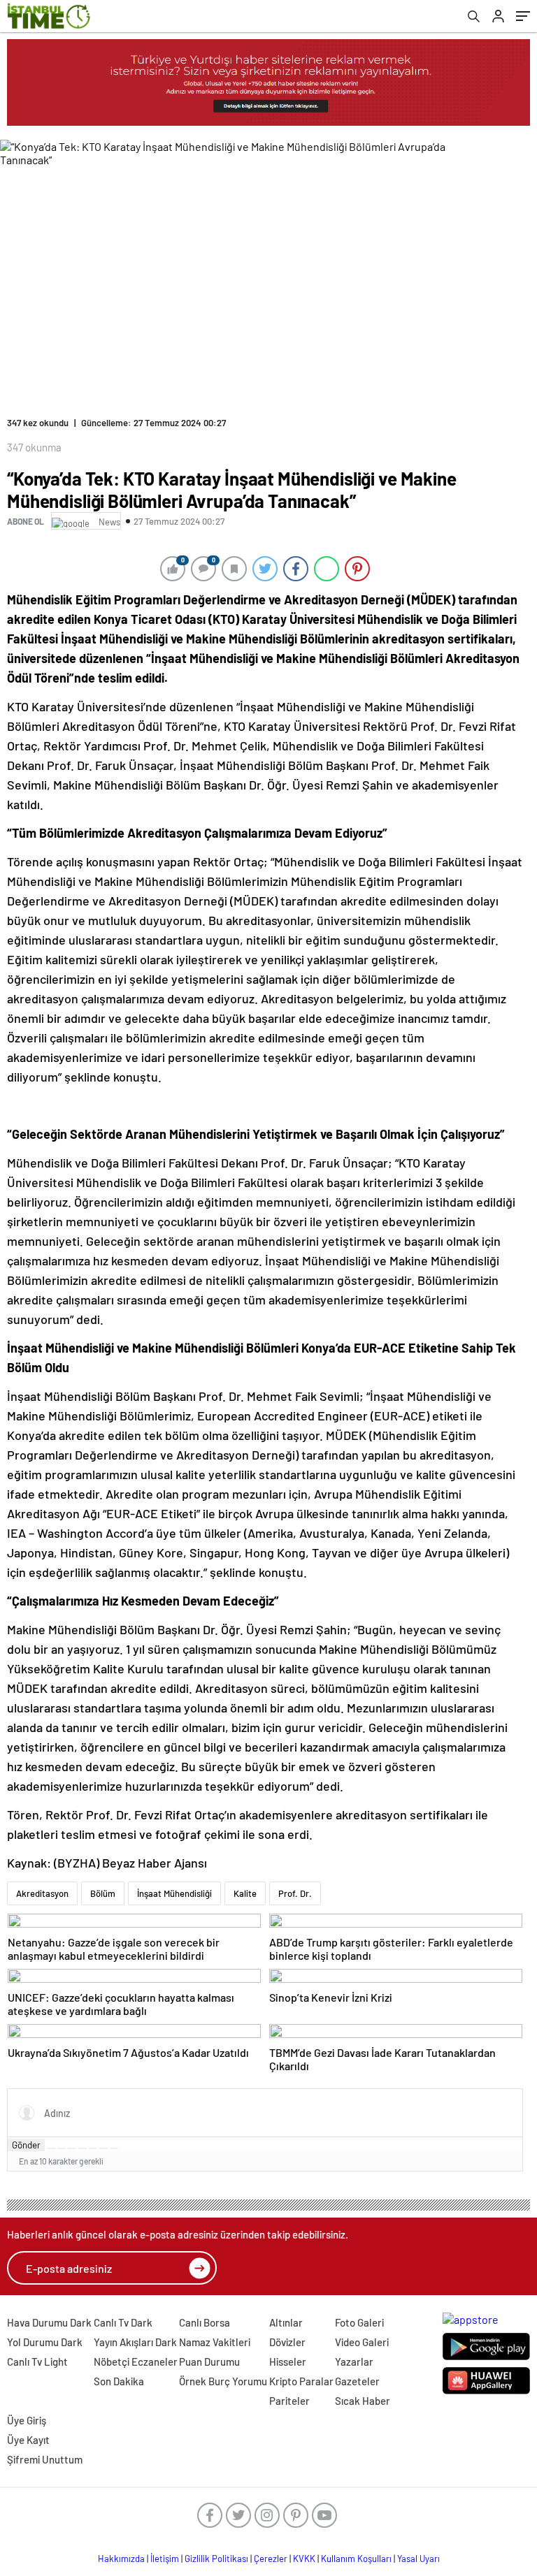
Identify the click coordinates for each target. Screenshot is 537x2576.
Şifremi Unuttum (45, 2459)
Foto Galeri (359, 2322)
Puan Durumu (209, 2362)
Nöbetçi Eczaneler (136, 2362)
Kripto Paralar (301, 2381)
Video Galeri (362, 2342)
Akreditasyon (42, 1893)
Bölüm (103, 1893)
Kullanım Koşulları (356, 2559)
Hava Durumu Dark (49, 2322)
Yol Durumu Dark (45, 2342)
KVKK (304, 2559)
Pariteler (289, 2401)
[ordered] (83, 2148)
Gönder (26, 2145)
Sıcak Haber (363, 2401)
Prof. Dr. (295, 1893)
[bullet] (93, 2148)
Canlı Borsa (205, 2322)
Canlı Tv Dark (123, 2322)
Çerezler (271, 2559)
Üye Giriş (27, 2420)
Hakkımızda (121, 2559)
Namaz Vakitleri (215, 2342)
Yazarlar (354, 2362)
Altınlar (286, 2322)
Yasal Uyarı (418, 2559)
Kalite (245, 1893)
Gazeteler (357, 2381)
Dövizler (287, 2342)
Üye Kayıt (28, 2440)
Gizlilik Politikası (216, 2559)
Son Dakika (119, 2381)
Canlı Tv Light (37, 2362)
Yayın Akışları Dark (135, 2342)
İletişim (165, 2559)
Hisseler (288, 2362)
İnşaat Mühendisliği (174, 1893)
